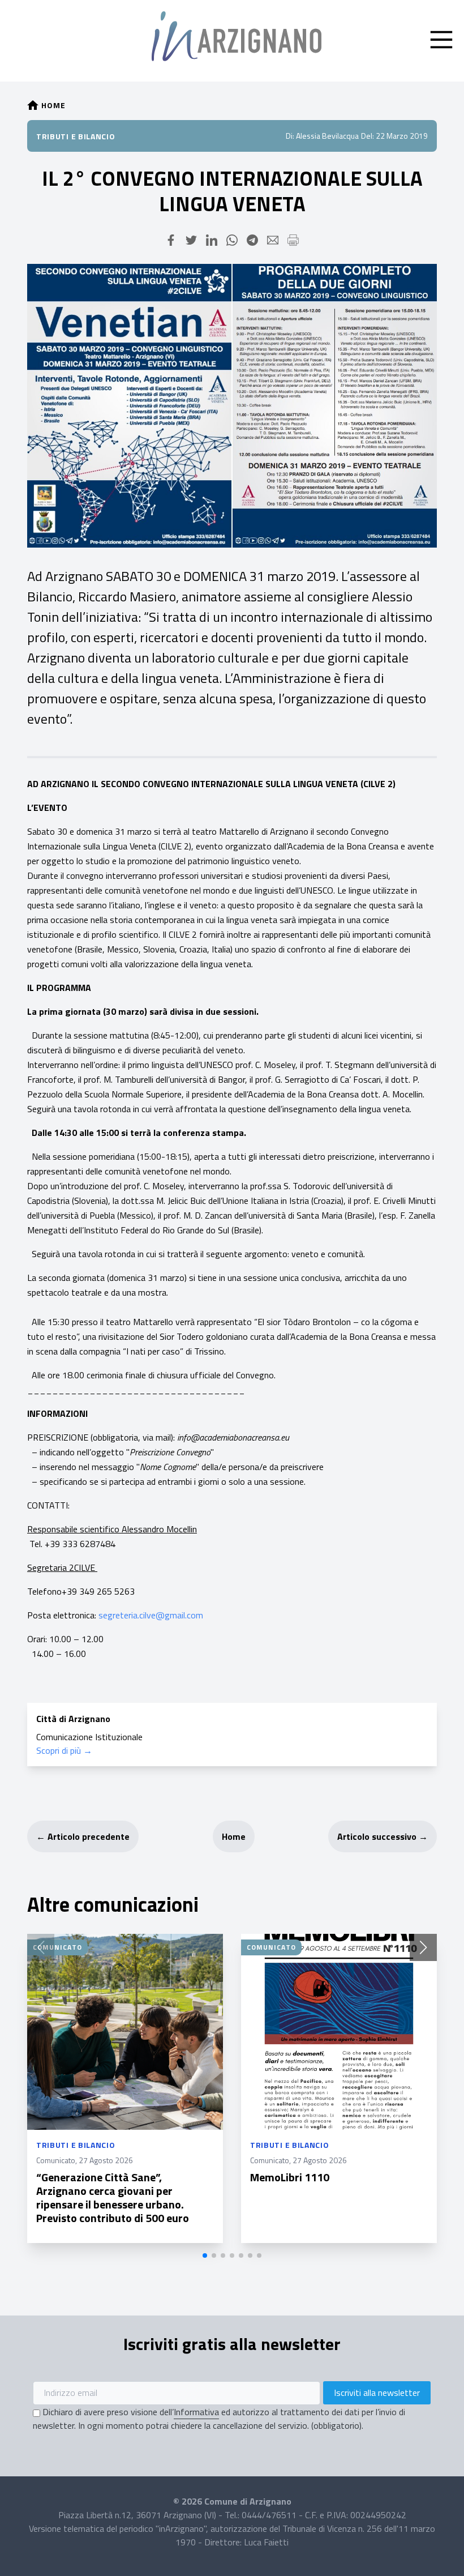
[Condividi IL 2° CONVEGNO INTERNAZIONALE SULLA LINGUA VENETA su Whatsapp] (232, 240)
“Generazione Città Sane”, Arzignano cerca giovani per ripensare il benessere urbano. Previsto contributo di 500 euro (113, 2197)
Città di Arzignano (73, 1719)
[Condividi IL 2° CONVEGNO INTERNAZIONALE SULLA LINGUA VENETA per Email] (273, 240)
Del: (368, 136)
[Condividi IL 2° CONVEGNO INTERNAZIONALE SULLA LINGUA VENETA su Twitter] (191, 240)
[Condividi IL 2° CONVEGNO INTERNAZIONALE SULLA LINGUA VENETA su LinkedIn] (212, 240)
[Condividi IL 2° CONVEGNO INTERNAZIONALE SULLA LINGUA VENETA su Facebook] (171, 240)
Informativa (196, 2412)
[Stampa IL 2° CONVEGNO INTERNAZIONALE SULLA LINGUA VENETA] (293, 240)
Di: (290, 136)
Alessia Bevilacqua (327, 136)
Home (234, 1836)
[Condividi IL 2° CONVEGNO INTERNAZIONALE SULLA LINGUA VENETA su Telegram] (252, 240)
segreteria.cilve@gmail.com (151, 1615)
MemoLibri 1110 (290, 2177)
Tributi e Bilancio (76, 136)
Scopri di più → (64, 1750)
